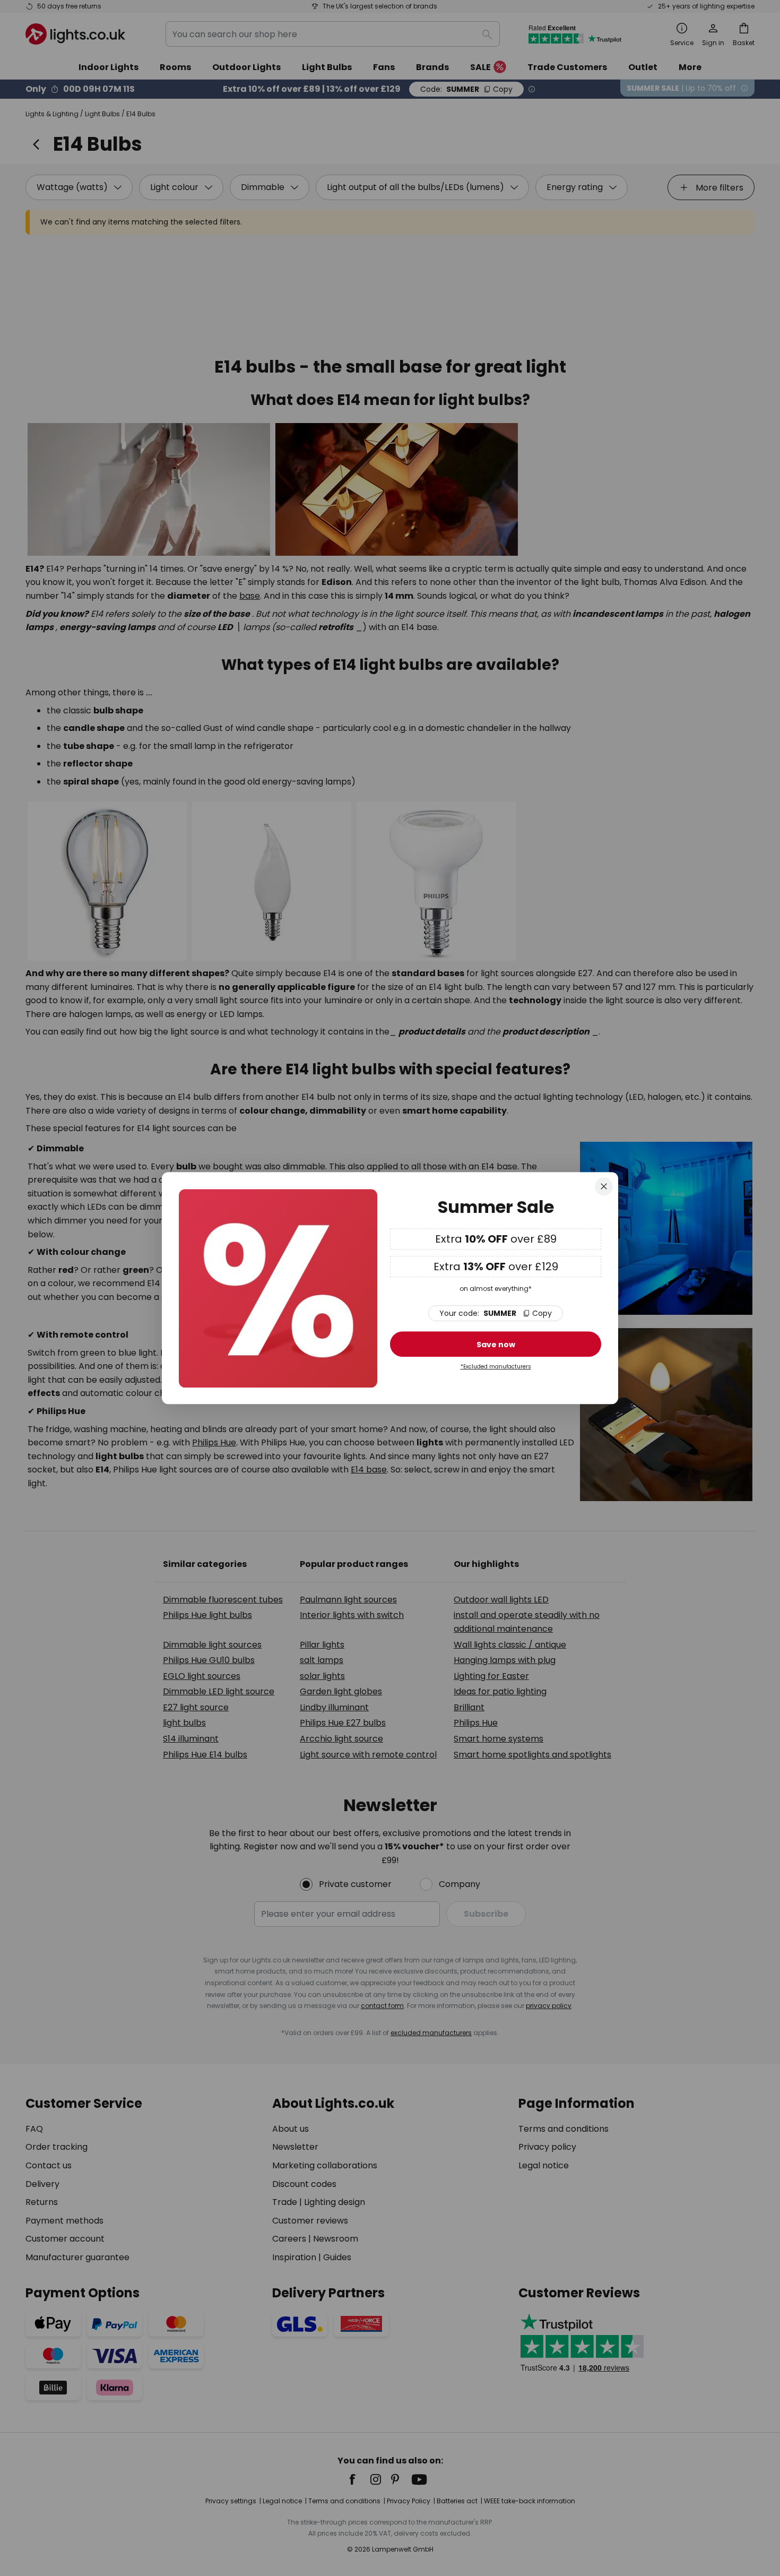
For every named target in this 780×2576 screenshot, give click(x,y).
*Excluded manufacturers (496, 1367)
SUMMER (496, 1314)
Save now (496, 1345)
